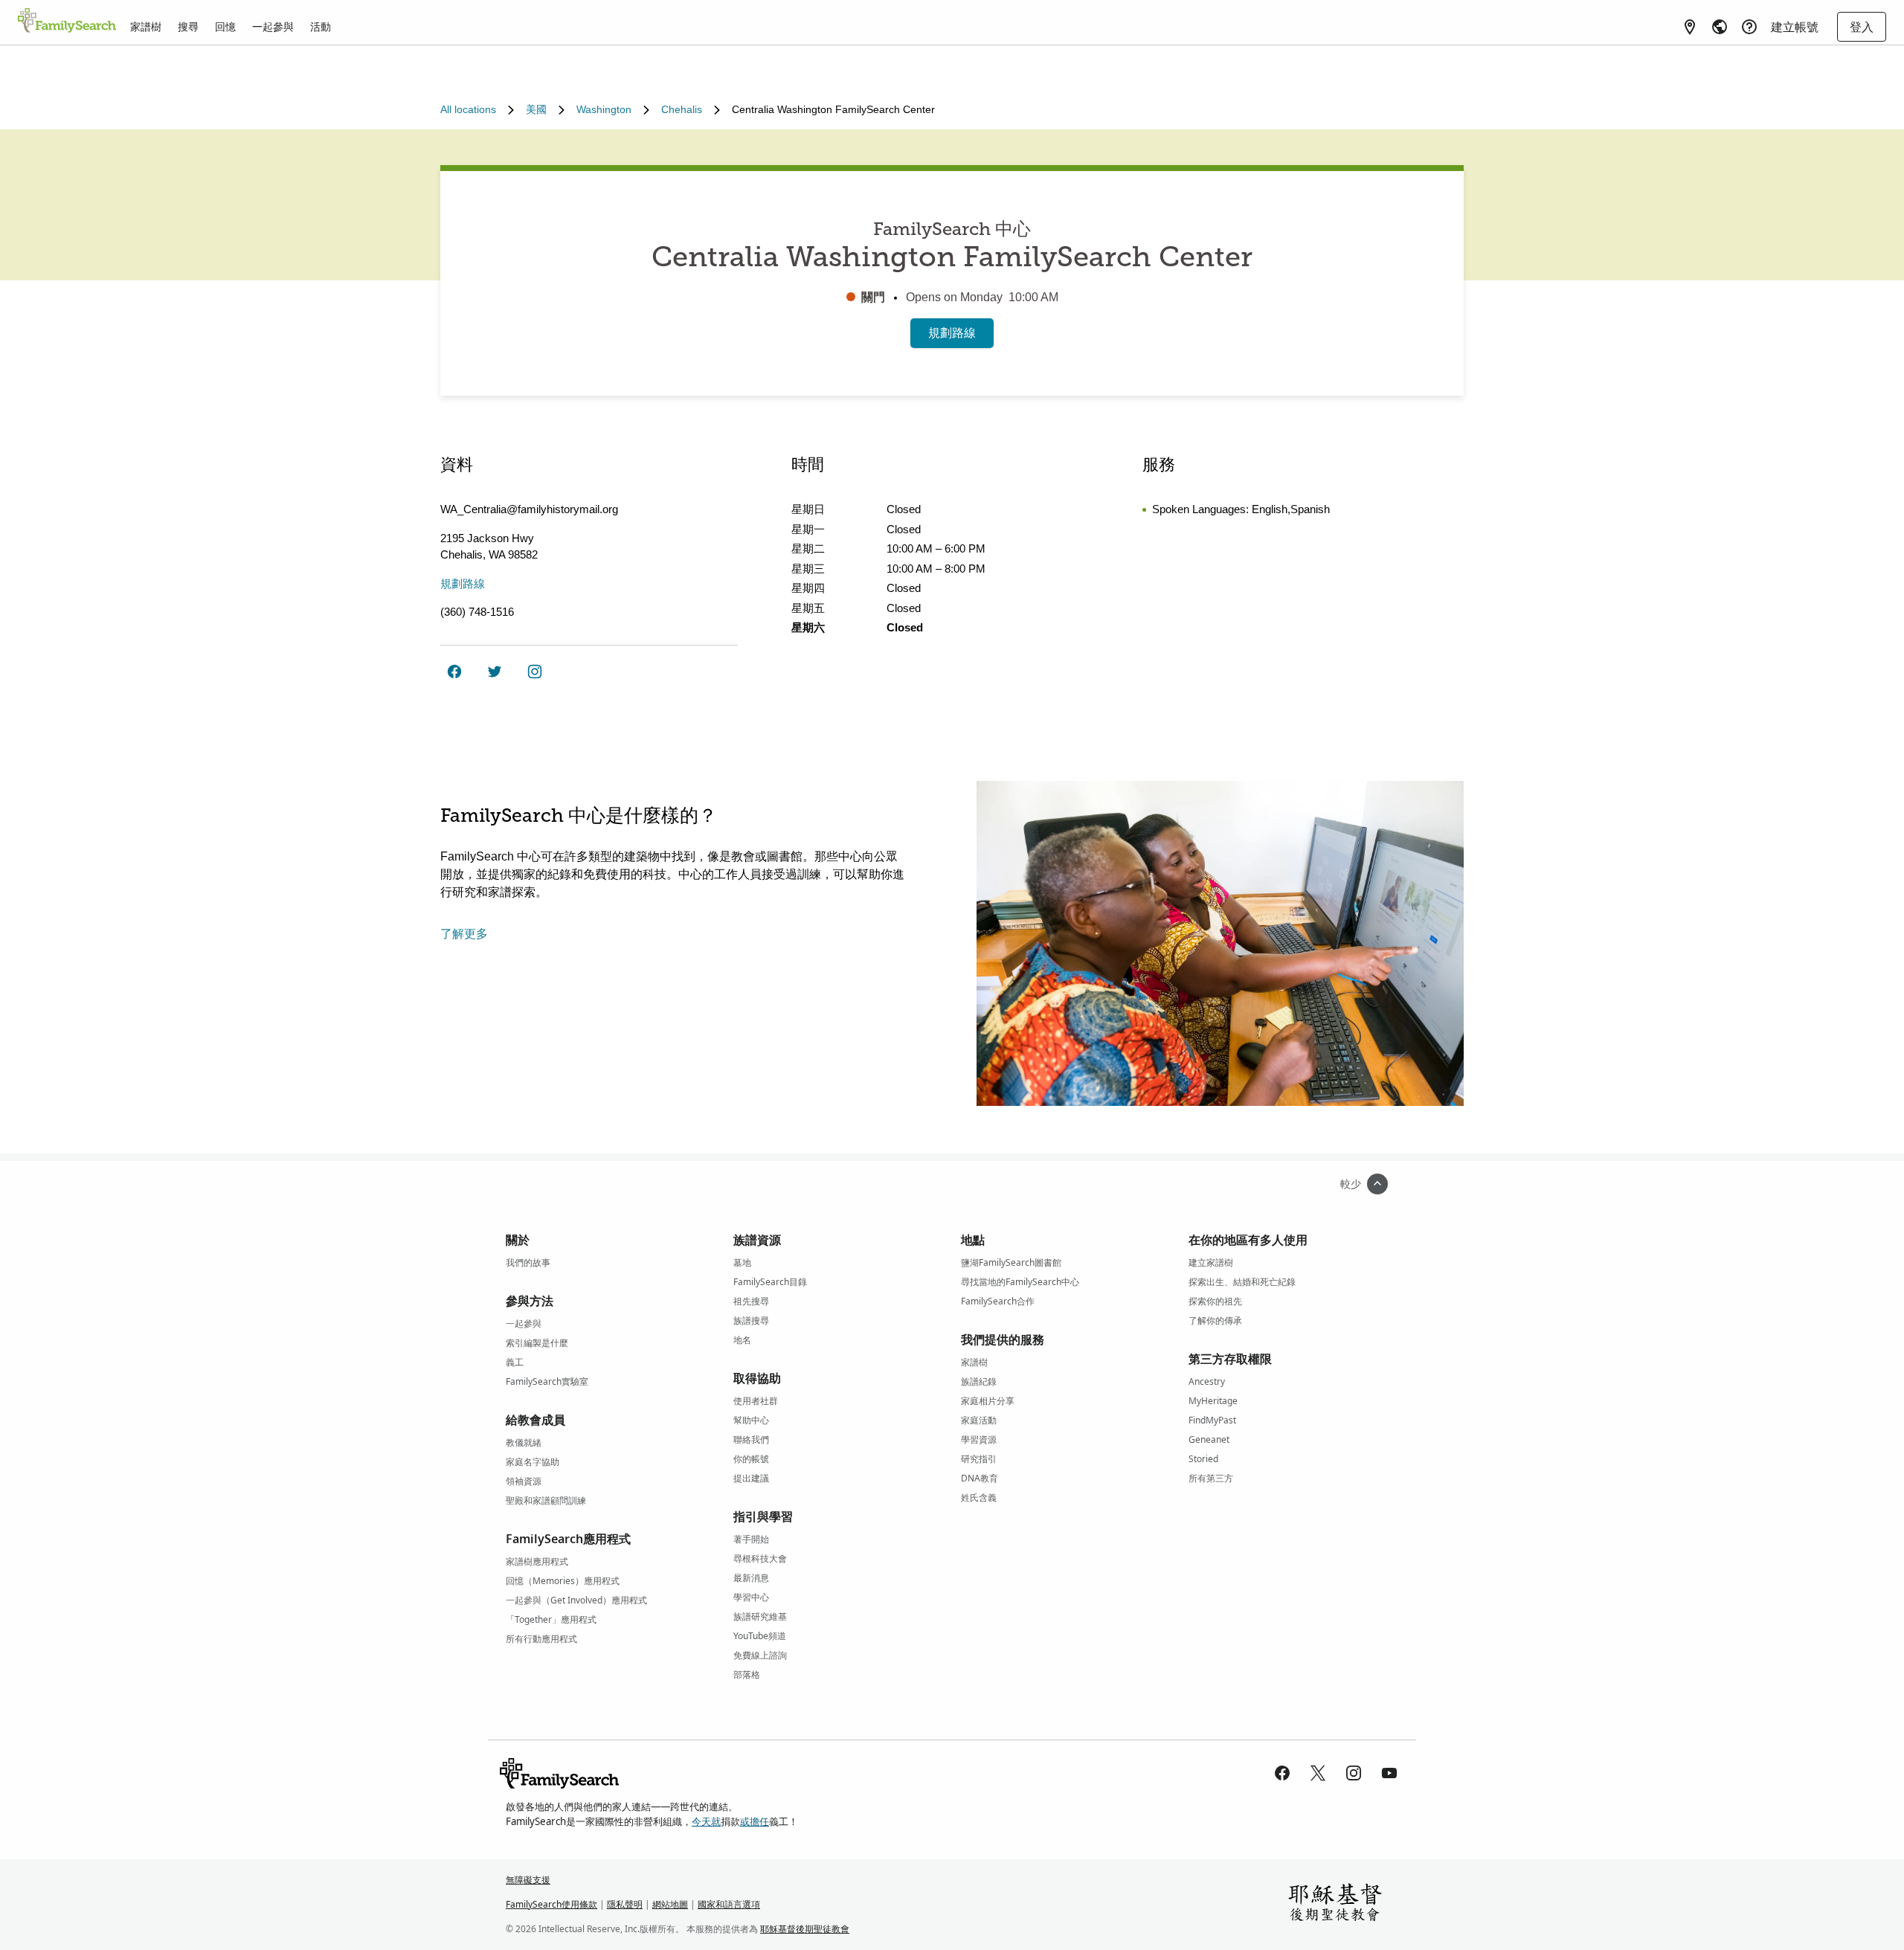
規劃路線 (952, 333)
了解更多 (464, 934)
